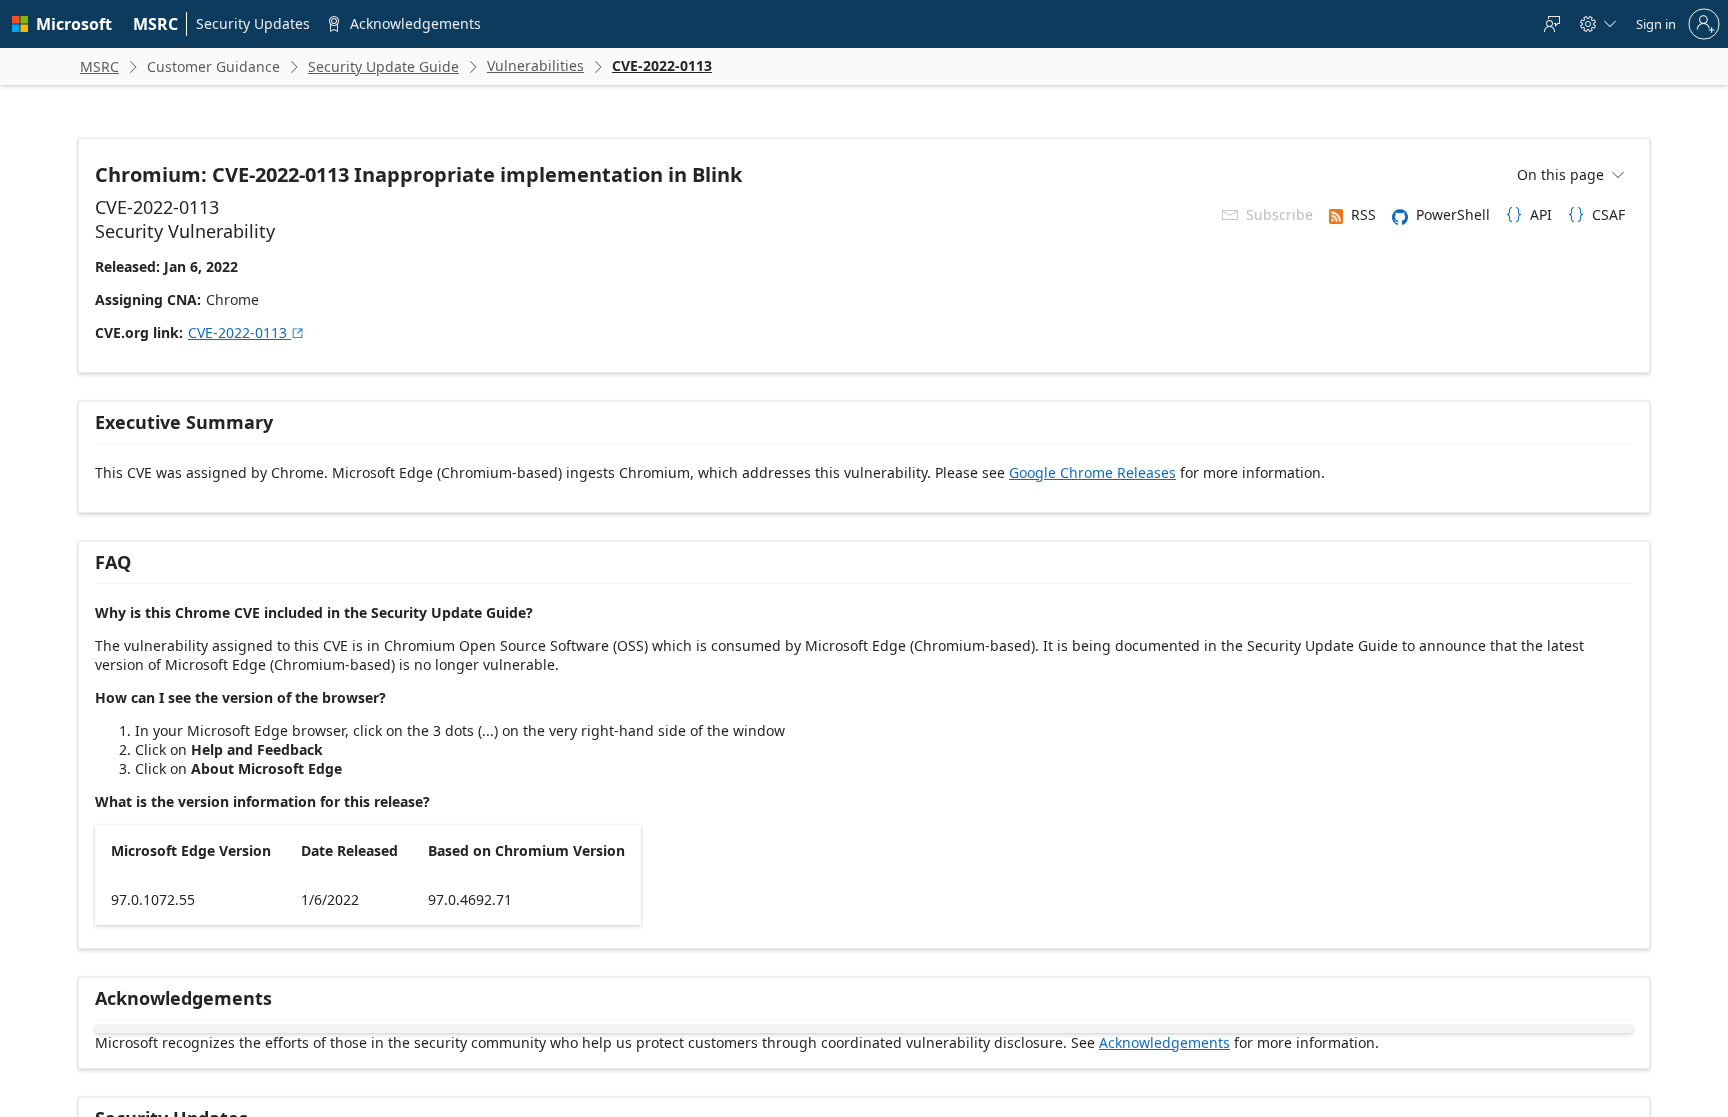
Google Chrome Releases (1092, 472)
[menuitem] (156, 24)
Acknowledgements (1164, 1042)
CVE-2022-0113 (246, 332)
